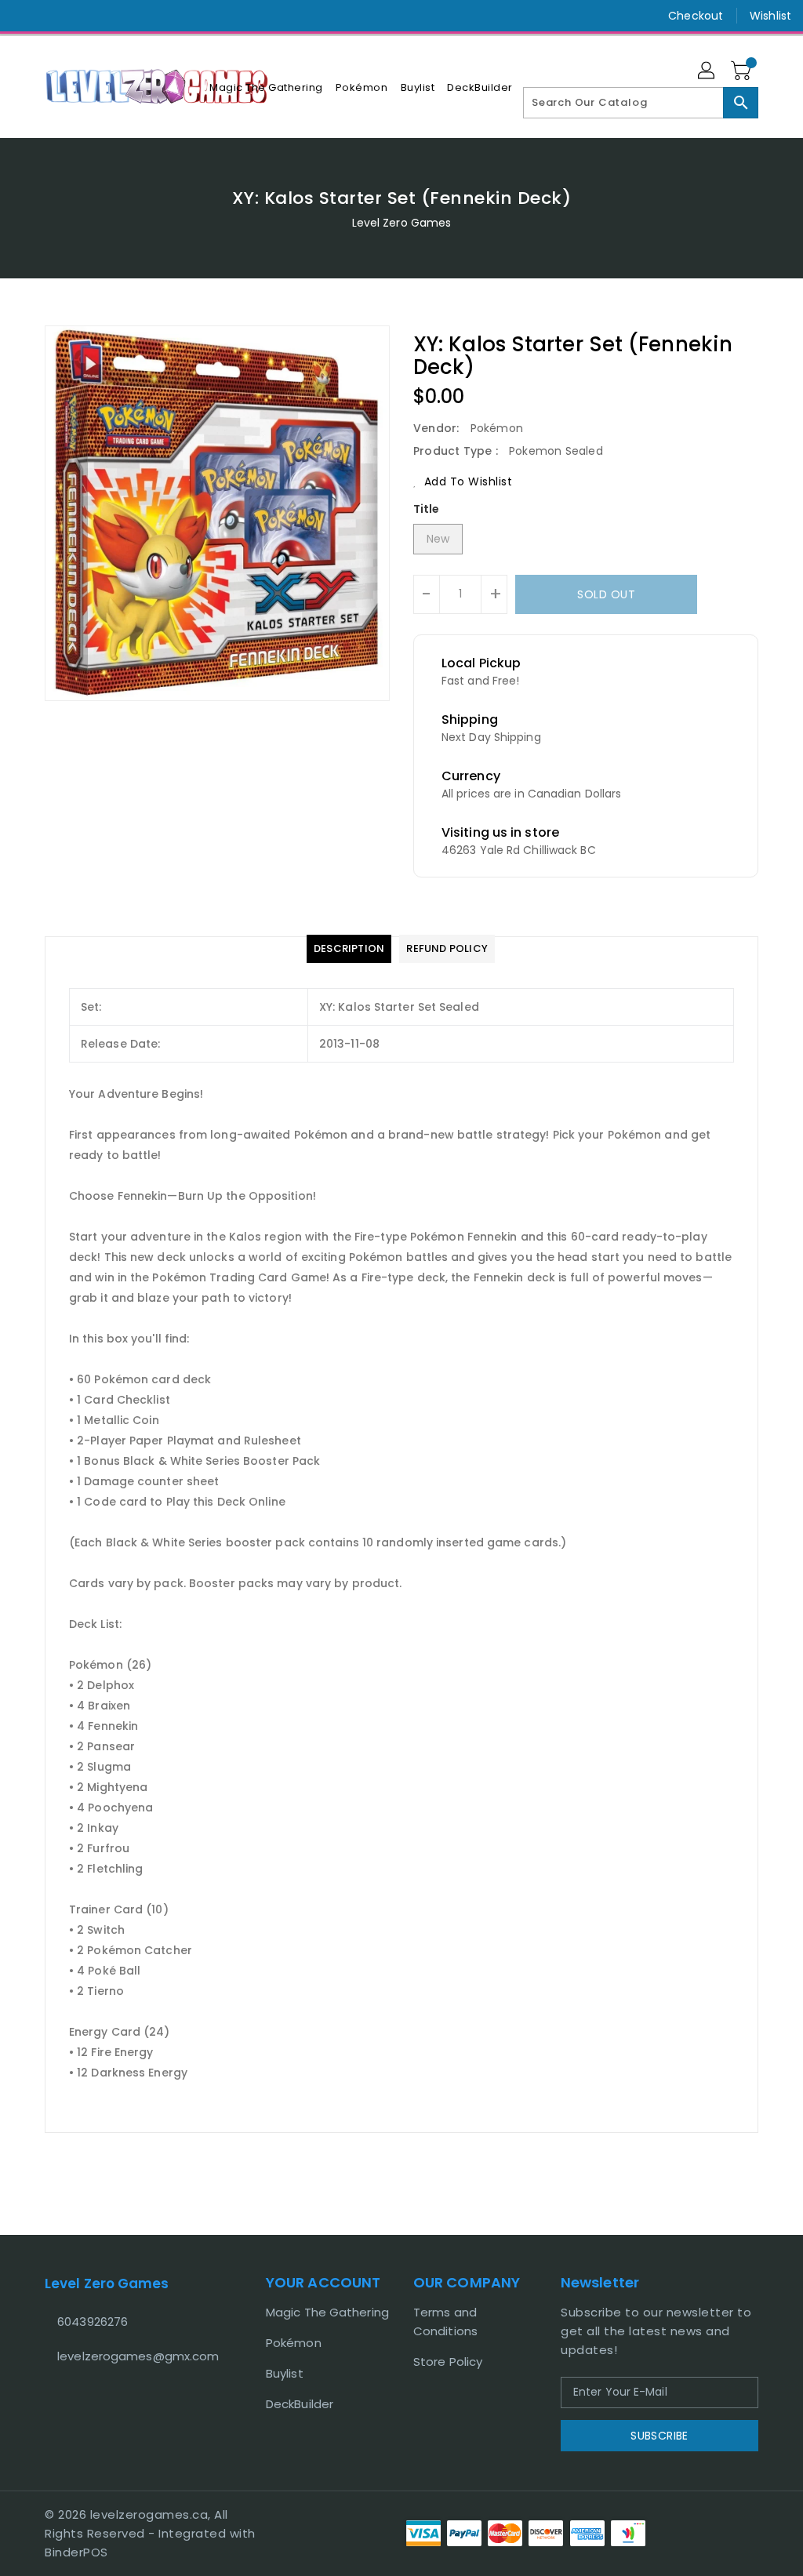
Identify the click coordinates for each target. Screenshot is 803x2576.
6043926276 (93, 2322)
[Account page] (707, 71)
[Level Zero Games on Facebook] (24, 16)
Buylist (285, 2373)
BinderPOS (76, 2552)
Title (427, 509)
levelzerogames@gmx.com (126, 2356)
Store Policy (448, 2362)
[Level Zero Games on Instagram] (53, 16)
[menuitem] (266, 87)
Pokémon (294, 2343)
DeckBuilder (300, 2404)
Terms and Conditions (445, 2322)
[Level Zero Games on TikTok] (81, 16)
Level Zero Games (402, 223)
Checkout (696, 16)
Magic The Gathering (327, 2312)
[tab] (349, 949)
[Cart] (743, 71)
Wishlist (770, 16)
